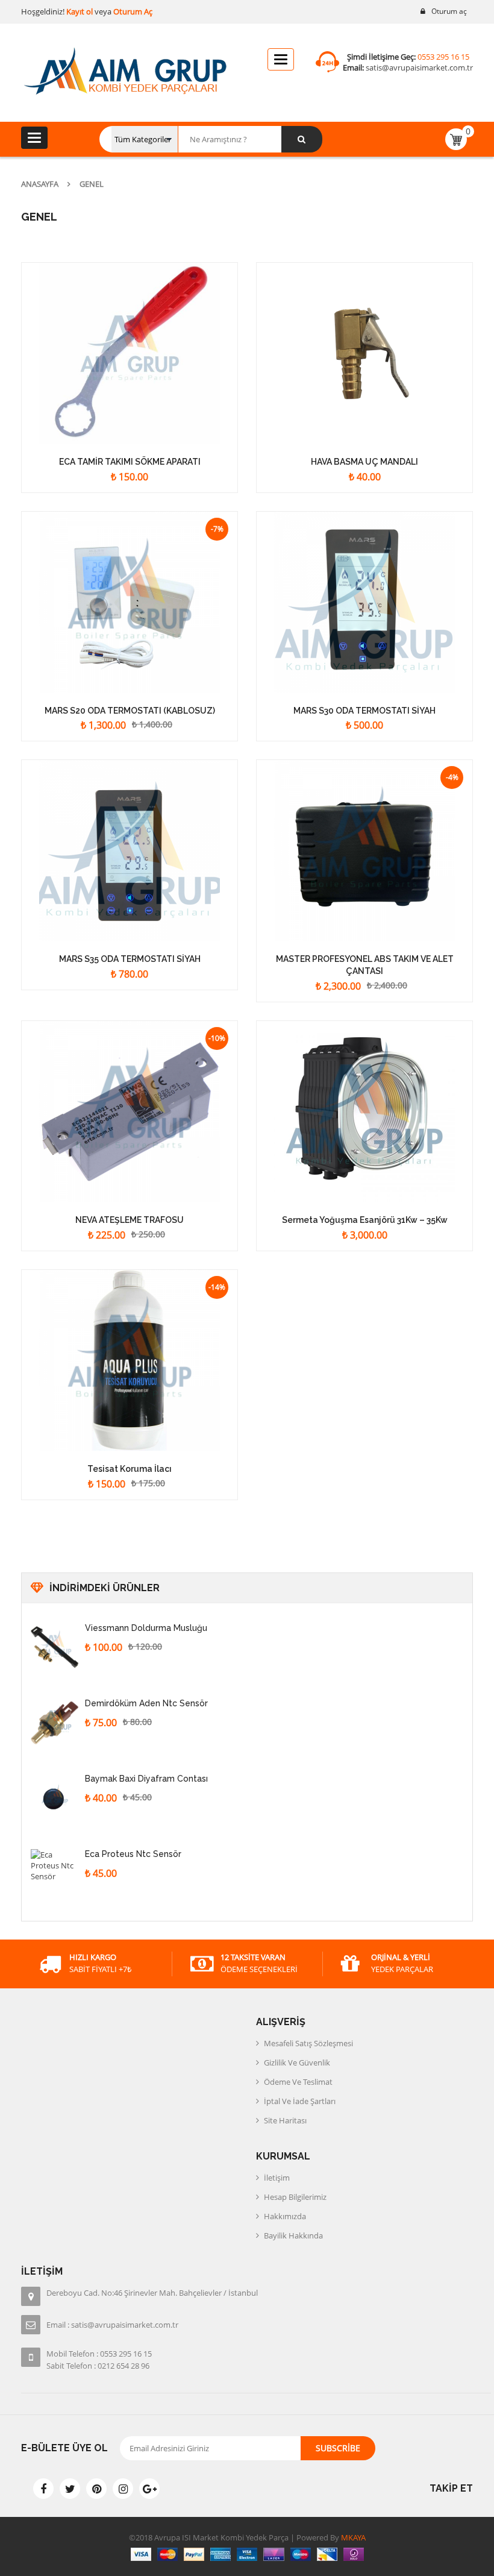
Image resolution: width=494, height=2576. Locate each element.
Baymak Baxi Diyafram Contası (146, 1779)
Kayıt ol (79, 11)
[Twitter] (70, 2489)
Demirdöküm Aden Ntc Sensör (146, 1703)
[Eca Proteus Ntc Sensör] (55, 1873)
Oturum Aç (133, 11)
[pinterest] (96, 2489)
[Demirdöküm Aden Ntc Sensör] (55, 1723)
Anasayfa (40, 184)
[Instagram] (123, 2489)
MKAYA (352, 2537)
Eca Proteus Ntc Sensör (133, 1854)
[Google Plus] (149, 2489)
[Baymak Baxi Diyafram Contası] (55, 1798)
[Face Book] (43, 2489)
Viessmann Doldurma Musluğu (146, 1628)
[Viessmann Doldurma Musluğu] (55, 1647)
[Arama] (302, 139)
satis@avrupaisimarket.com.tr (419, 68)
